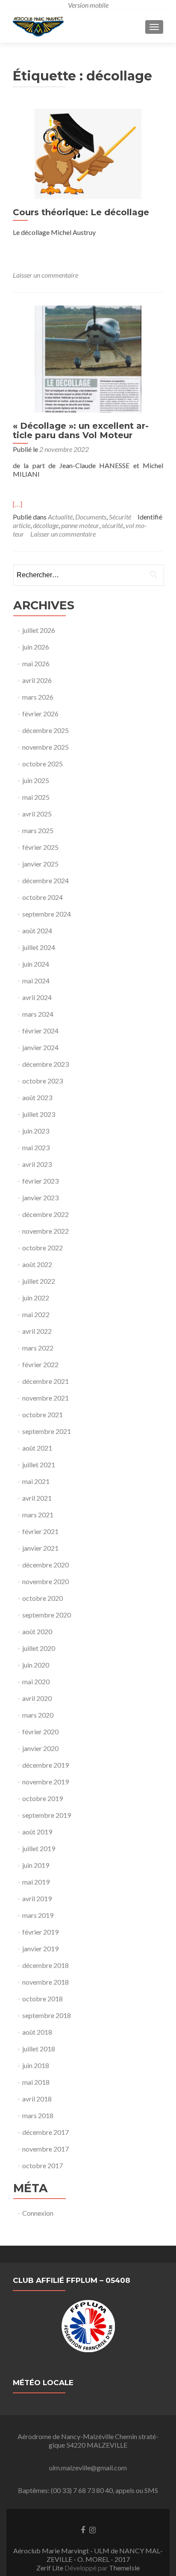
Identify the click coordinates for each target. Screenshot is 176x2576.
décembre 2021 (45, 1381)
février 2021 (40, 1531)
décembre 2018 (45, 1965)
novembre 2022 (45, 1231)
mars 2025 (38, 830)
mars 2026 (38, 697)
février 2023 (40, 1181)
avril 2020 (37, 1698)
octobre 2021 (43, 1414)
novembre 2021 (45, 1398)
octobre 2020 (43, 1598)
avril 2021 (37, 1498)
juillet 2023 (39, 1114)
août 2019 (37, 1832)
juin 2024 (36, 964)
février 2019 (40, 1932)
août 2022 (37, 1264)
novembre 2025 (45, 747)
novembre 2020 (45, 1581)
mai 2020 (36, 1681)
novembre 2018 (45, 1982)
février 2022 (40, 1364)
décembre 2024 (45, 880)
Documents (91, 517)
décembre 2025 (45, 730)
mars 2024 (38, 1014)
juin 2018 (36, 2065)
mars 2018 (38, 2115)
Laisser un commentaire (45, 275)
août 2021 (37, 1448)
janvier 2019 (40, 1948)
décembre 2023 (45, 1064)
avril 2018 (37, 2099)
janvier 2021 (40, 1548)
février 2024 (40, 1031)
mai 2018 (36, 2082)
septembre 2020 (47, 1615)
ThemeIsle (124, 2568)
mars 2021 (38, 1515)
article (22, 525)
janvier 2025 (40, 864)
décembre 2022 (45, 1214)
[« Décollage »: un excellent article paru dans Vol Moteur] (88, 358)
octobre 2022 (43, 1248)
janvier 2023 (40, 1197)
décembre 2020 (45, 1565)
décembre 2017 (45, 2132)
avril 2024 (37, 997)
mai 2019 (36, 1882)
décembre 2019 (45, 1765)
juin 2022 (36, 1298)
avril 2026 (37, 680)
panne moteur (80, 525)
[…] (18, 504)
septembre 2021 (47, 1431)
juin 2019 (36, 1865)
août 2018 (37, 2032)
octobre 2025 (43, 764)
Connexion (38, 2213)
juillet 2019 (39, 1848)
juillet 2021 (39, 1465)
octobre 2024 (43, 897)
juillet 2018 (39, 2049)
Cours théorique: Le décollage (81, 212)
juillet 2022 (39, 1281)
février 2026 (40, 714)
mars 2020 (38, 1715)
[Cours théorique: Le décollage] (88, 153)
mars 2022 (38, 1348)
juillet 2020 (39, 1648)
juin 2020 (36, 1665)
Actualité (60, 517)
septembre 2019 (47, 1815)
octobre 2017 (43, 2165)
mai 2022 (36, 1314)
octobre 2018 (43, 1999)
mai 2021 (36, 1481)
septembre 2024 (47, 914)
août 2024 (37, 930)
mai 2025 (36, 797)
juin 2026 (36, 647)
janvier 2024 (40, 1047)
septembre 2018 (47, 2015)
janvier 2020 (40, 1748)
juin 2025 (36, 780)
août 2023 (37, 1097)
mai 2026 (36, 663)
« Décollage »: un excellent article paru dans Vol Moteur (81, 430)
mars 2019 (38, 1915)
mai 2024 (36, 981)
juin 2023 (36, 1131)
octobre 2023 (43, 1081)
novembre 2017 (45, 2149)
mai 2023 (36, 1147)
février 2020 (40, 1732)
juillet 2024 (39, 947)
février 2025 (40, 847)
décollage (46, 525)
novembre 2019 (45, 1782)
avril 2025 (37, 814)
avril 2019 (37, 1898)
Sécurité (120, 517)
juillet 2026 (39, 630)
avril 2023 (37, 1164)
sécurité (112, 525)
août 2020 (37, 1631)
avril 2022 (37, 1331)
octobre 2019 (43, 1798)
